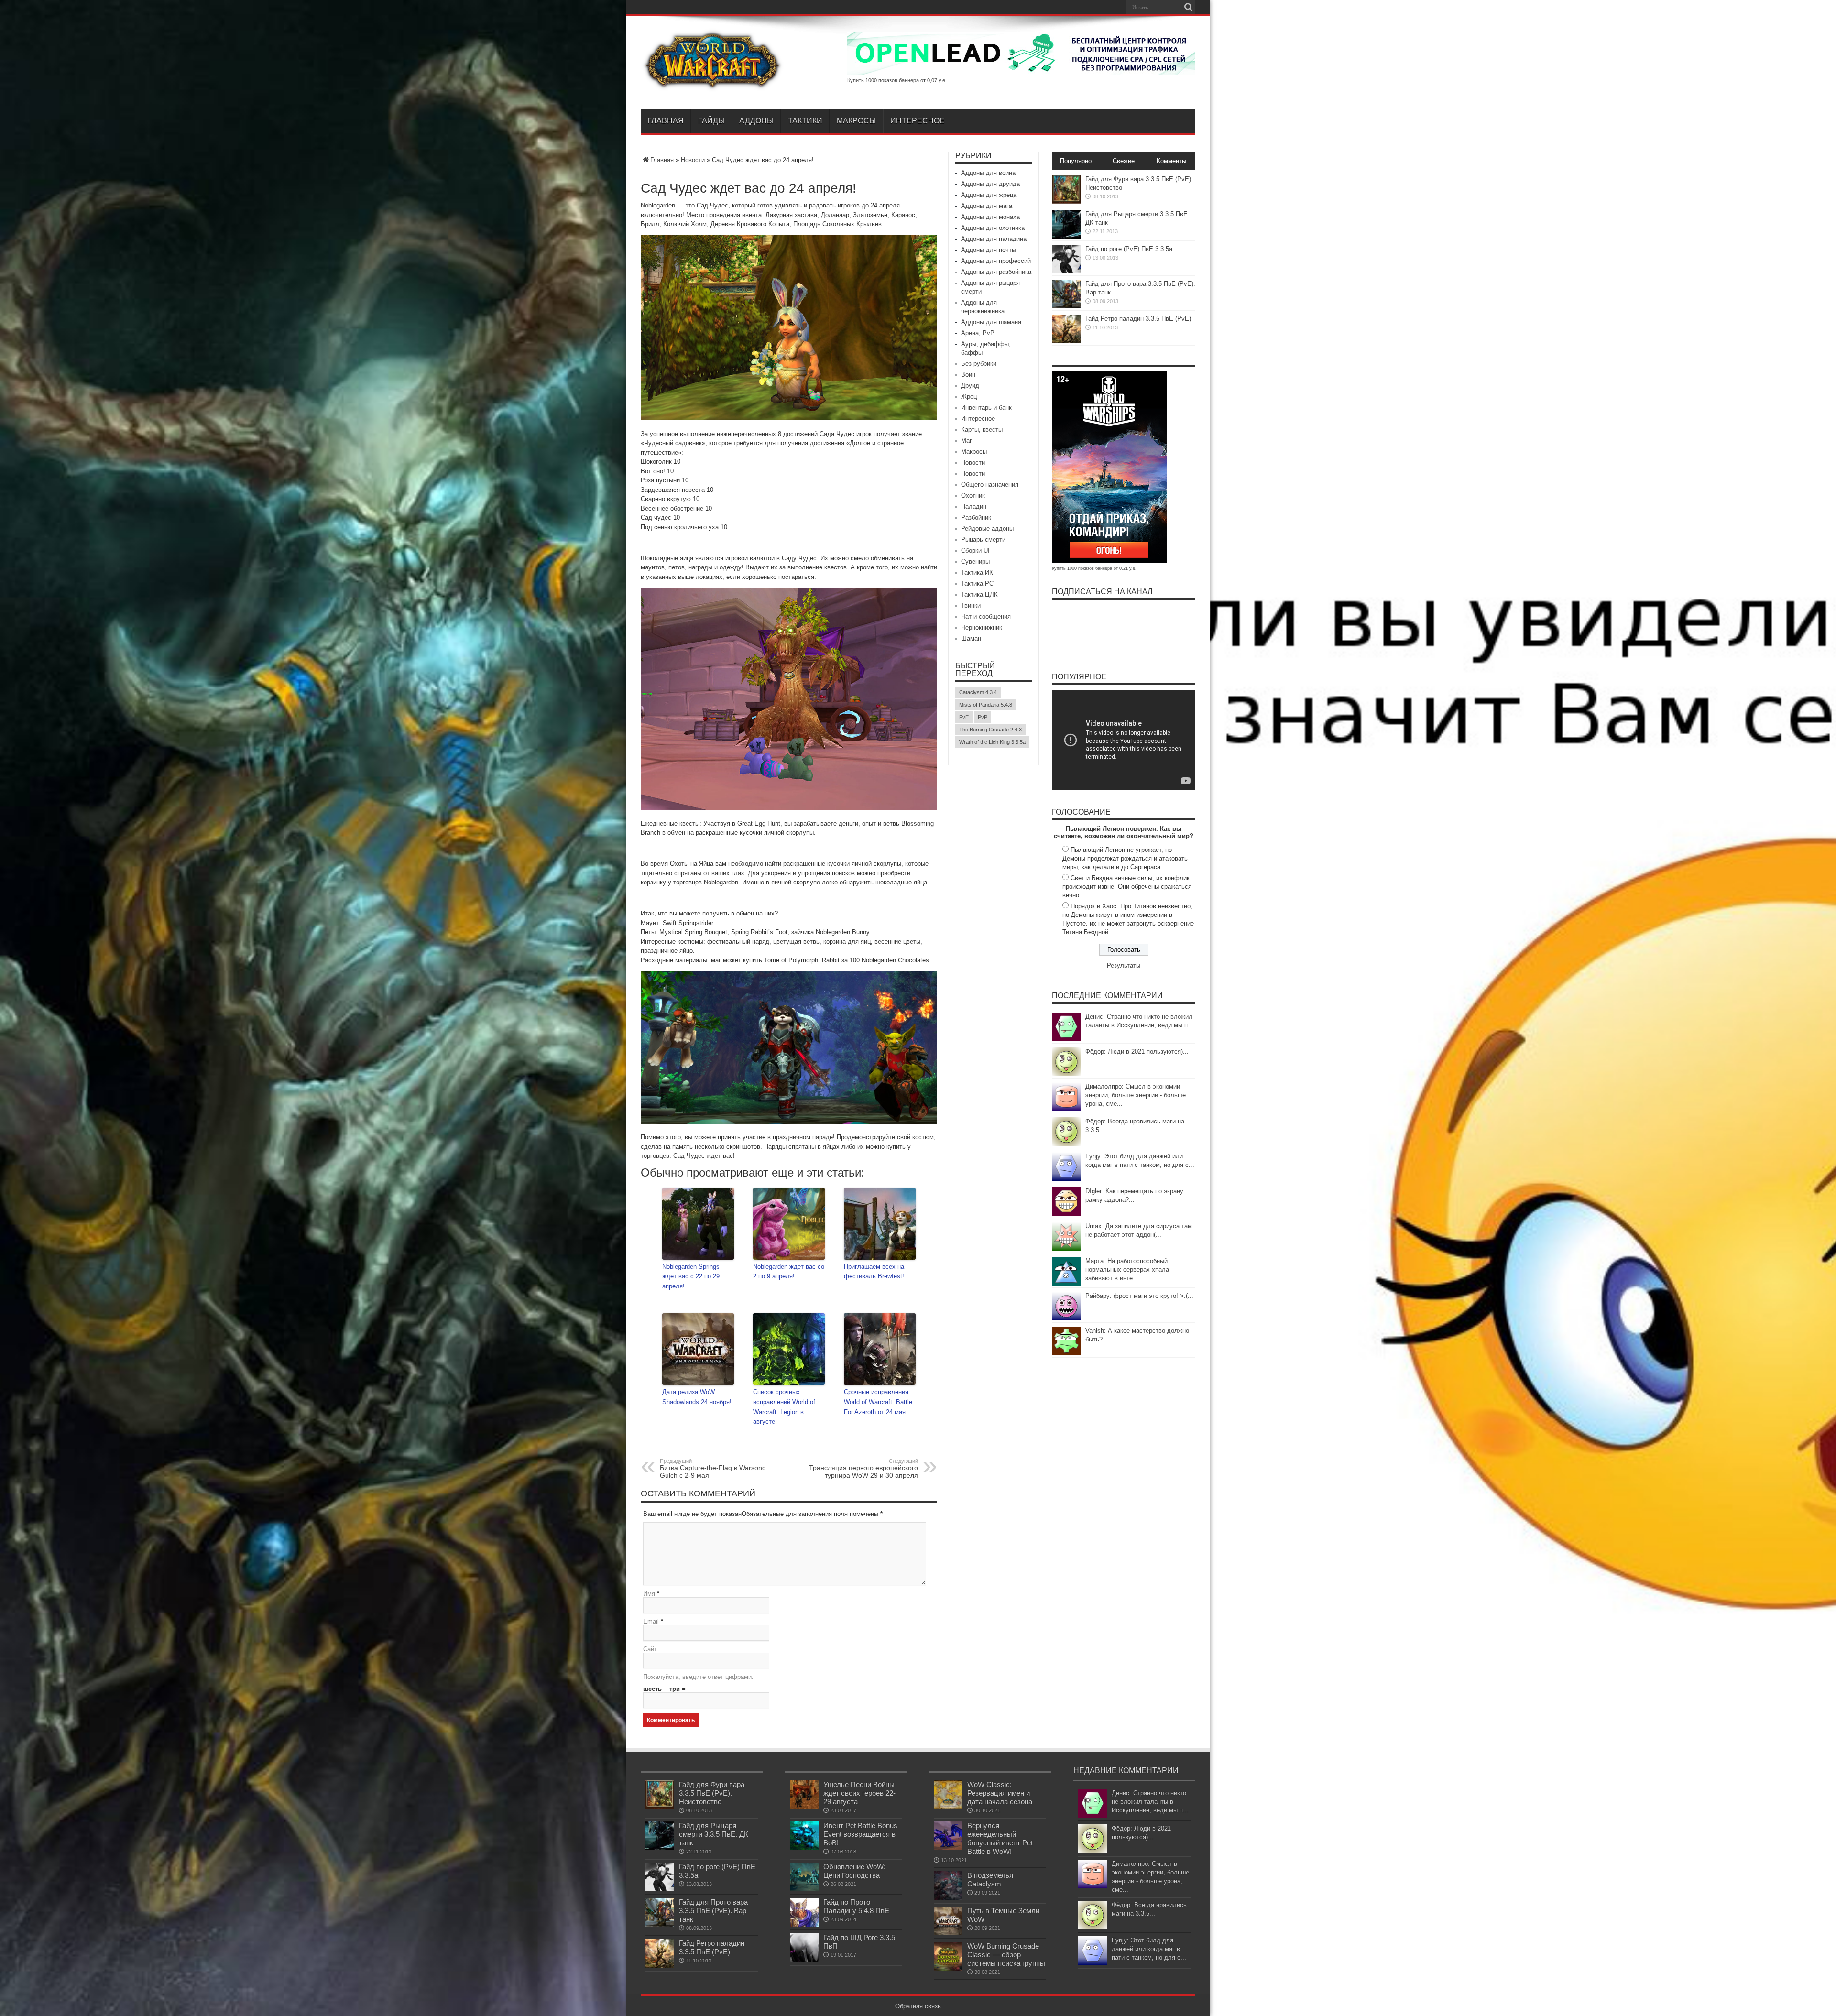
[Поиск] (1188, 7)
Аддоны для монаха (990, 217)
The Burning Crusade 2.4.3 (990, 730)
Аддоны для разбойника (996, 272)
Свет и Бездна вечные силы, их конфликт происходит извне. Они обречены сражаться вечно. (1127, 887)
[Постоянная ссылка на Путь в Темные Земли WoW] (948, 1933)
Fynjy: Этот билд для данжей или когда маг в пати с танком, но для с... (1149, 1949)
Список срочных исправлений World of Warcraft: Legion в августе (784, 1407)
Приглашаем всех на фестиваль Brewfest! (874, 1272)
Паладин (974, 507)
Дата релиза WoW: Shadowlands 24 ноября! (697, 1397)
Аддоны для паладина (994, 239)
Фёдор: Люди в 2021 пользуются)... (1137, 1052)
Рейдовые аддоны (987, 529)
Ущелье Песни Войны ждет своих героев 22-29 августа (859, 1793)
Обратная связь (918, 2006)
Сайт (650, 1649)
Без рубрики (979, 364)
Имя (649, 1594)
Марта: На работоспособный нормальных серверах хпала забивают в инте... (1127, 1270)
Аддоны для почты (989, 250)
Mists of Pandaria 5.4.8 (986, 705)
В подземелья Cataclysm (990, 1880)
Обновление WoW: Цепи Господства (854, 1871)
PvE (964, 717)
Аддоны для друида (990, 184)
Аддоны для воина (988, 173)
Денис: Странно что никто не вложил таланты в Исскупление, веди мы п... (1150, 1802)
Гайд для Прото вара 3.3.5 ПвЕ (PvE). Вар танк (713, 1911)
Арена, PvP (978, 333)
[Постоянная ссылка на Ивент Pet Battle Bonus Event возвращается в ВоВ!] (804, 1848)
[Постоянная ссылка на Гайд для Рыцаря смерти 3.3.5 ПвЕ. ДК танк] (1066, 236)
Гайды (711, 121)
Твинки (971, 605)
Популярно (1076, 161)
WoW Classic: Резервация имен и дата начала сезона (1000, 1793)
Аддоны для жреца (989, 195)
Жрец (969, 397)
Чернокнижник (982, 627)
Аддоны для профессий (996, 261)
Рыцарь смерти (983, 539)
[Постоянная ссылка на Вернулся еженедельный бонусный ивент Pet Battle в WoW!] (948, 1848)
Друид (970, 386)
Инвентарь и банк (986, 408)
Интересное (918, 121)
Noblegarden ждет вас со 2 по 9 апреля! (789, 1272)
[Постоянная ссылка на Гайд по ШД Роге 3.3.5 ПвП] (804, 1960)
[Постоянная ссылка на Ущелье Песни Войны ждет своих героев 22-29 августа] (804, 1807)
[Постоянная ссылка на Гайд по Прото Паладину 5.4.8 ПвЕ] (804, 1924)
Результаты (1124, 965)
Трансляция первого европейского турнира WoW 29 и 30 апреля (863, 1469)
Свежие (1124, 161)
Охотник (973, 496)
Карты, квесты (982, 430)
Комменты (1171, 161)
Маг (967, 441)
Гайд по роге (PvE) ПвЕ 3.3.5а (1129, 249)
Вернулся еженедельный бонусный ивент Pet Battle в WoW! (1000, 1838)
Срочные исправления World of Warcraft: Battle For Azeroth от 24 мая (878, 1402)
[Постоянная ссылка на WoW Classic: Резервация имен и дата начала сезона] (948, 1807)
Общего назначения (990, 485)
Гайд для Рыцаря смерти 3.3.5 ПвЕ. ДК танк (714, 1834)
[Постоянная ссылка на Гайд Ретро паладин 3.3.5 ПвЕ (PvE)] (1066, 341)
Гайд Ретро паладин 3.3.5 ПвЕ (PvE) (1138, 319)
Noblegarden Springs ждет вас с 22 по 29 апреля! (691, 1277)
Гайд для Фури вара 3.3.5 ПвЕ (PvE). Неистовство (712, 1793)
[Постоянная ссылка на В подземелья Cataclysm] (948, 1898)
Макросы (856, 121)
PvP (983, 717)
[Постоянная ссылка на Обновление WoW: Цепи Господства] (804, 1889)
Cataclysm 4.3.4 (978, 692)
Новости (693, 160)
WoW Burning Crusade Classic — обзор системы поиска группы (1006, 1955)
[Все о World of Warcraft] (712, 85)
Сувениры (975, 561)
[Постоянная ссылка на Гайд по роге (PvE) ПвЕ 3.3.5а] (1066, 271)
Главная (666, 121)
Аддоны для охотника (993, 228)
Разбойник (976, 518)
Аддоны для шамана (991, 322)
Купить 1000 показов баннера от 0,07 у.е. (897, 80)
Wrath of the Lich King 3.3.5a (992, 742)
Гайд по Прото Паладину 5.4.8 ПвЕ (856, 1906)
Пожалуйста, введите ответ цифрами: (698, 1677)
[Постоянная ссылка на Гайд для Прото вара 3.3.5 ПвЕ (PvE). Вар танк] (1066, 306)
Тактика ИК (977, 572)
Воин (968, 375)
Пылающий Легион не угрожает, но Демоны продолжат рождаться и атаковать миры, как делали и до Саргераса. (1125, 858)
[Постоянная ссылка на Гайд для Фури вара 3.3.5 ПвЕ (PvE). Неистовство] (1066, 202)
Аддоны (756, 121)
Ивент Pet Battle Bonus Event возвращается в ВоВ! (860, 1834)
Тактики (805, 121)
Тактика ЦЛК (979, 594)
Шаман (971, 638)
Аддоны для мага (987, 206)
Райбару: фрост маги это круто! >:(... (1139, 1296)
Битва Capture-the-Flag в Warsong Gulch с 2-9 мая (713, 1469)
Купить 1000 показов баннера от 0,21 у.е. (1094, 568)
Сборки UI (975, 550)
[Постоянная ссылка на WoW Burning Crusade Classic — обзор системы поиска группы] (948, 1968)
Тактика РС (977, 583)
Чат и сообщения (986, 616)
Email (651, 1621)
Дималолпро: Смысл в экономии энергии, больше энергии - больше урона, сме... (1136, 1095)
